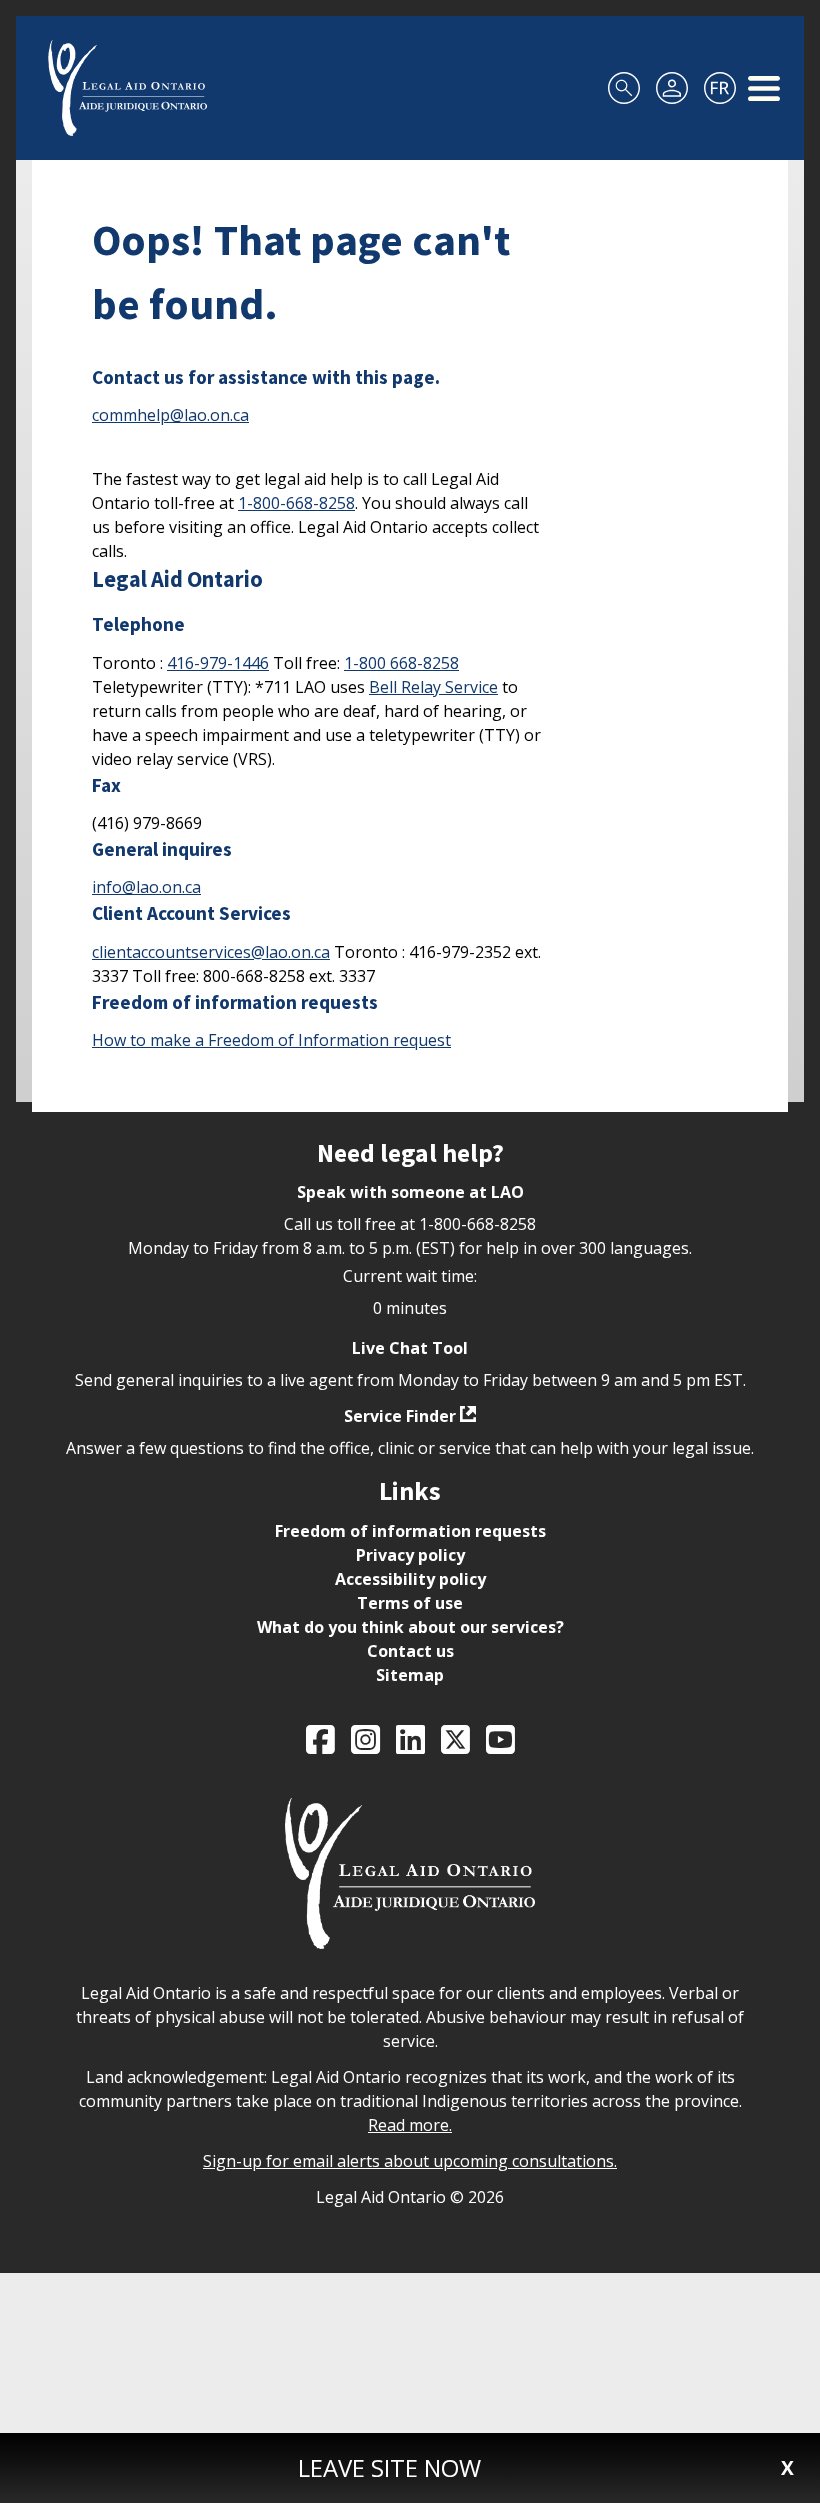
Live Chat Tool (410, 1348)
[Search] (624, 88)
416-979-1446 (218, 663)
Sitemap (410, 1675)
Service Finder (400, 1416)
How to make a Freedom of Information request (271, 1040)
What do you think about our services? (410, 1627)
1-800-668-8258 (296, 503)
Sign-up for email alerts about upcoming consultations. (410, 2161)
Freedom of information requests (410, 1531)
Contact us (410, 1651)
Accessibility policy (410, 1579)
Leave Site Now (389, 2467)
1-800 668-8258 (401, 663)
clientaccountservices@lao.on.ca (211, 952)
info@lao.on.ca (146, 887)
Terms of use (410, 1603)
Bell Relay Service (433, 687)
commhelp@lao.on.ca (170, 415)
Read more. (410, 2125)
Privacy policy (410, 1555)
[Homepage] (127, 88)
